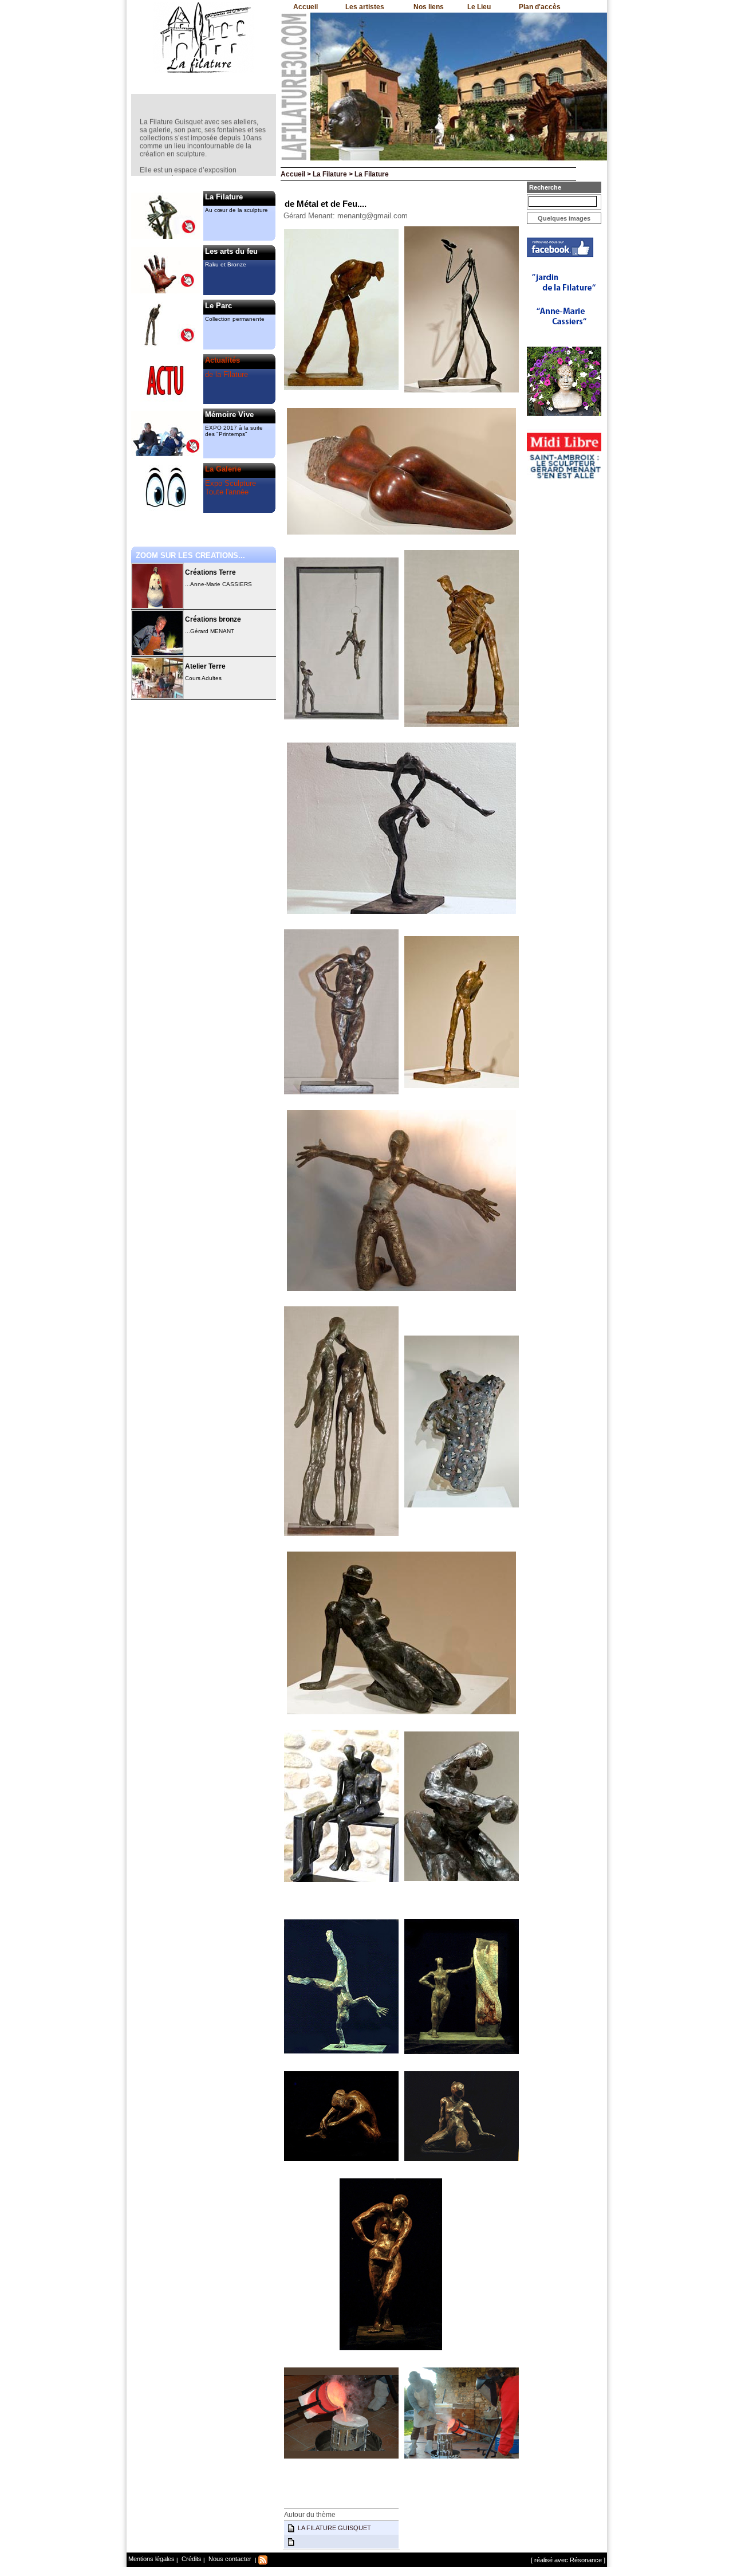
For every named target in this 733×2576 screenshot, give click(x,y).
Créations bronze (213, 619)
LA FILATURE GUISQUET (334, 2528)
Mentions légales (151, 2559)
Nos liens (429, 7)
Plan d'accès (540, 7)
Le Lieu (479, 7)
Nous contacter (229, 2559)
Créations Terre (210, 572)
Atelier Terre (205, 666)
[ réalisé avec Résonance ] (568, 2560)
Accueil (306, 7)
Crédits (191, 2559)
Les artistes (365, 7)
